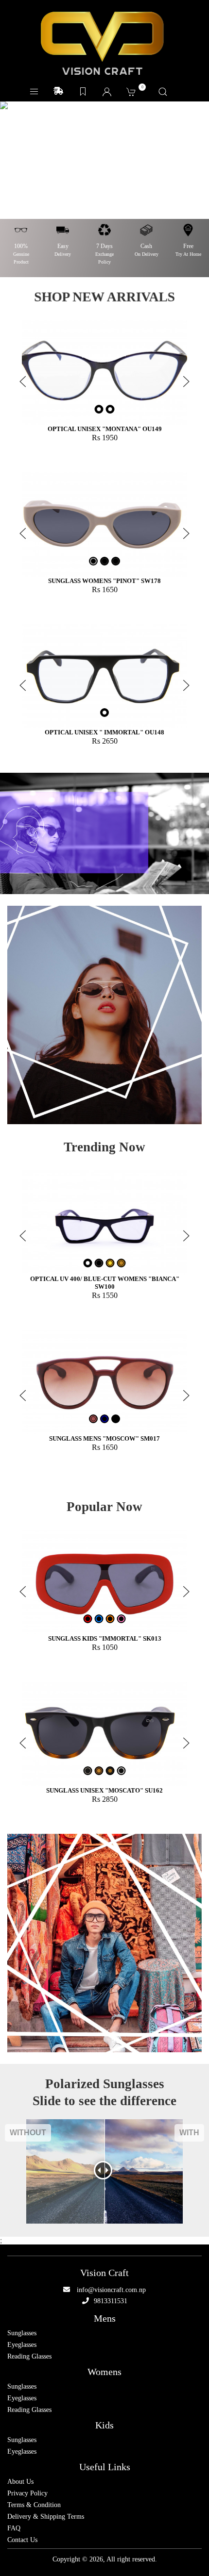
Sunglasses (22, 2333)
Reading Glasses (29, 2357)
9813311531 (111, 2301)
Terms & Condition (34, 2505)
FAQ (14, 2528)
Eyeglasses (22, 2345)
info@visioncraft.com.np (111, 2290)
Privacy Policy (27, 2493)
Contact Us (22, 2540)
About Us (20, 2482)
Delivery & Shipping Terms (46, 2517)
